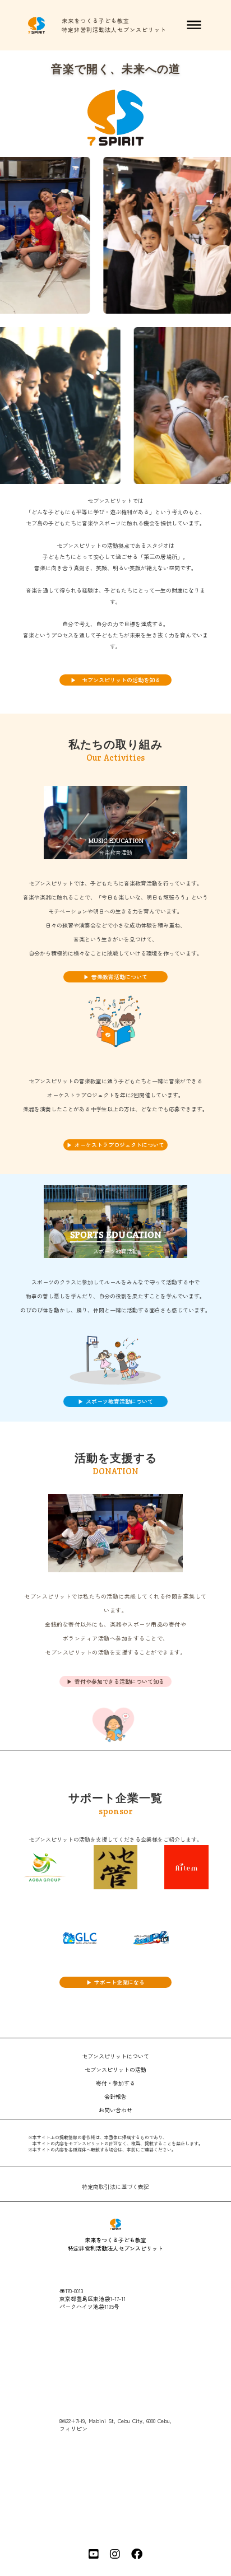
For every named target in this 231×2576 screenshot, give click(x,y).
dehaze (194, 25)
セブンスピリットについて (115, 2056)
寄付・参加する (115, 2083)
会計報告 (115, 2096)
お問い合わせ (115, 2110)
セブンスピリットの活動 (115, 2069)
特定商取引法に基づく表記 (115, 2187)
